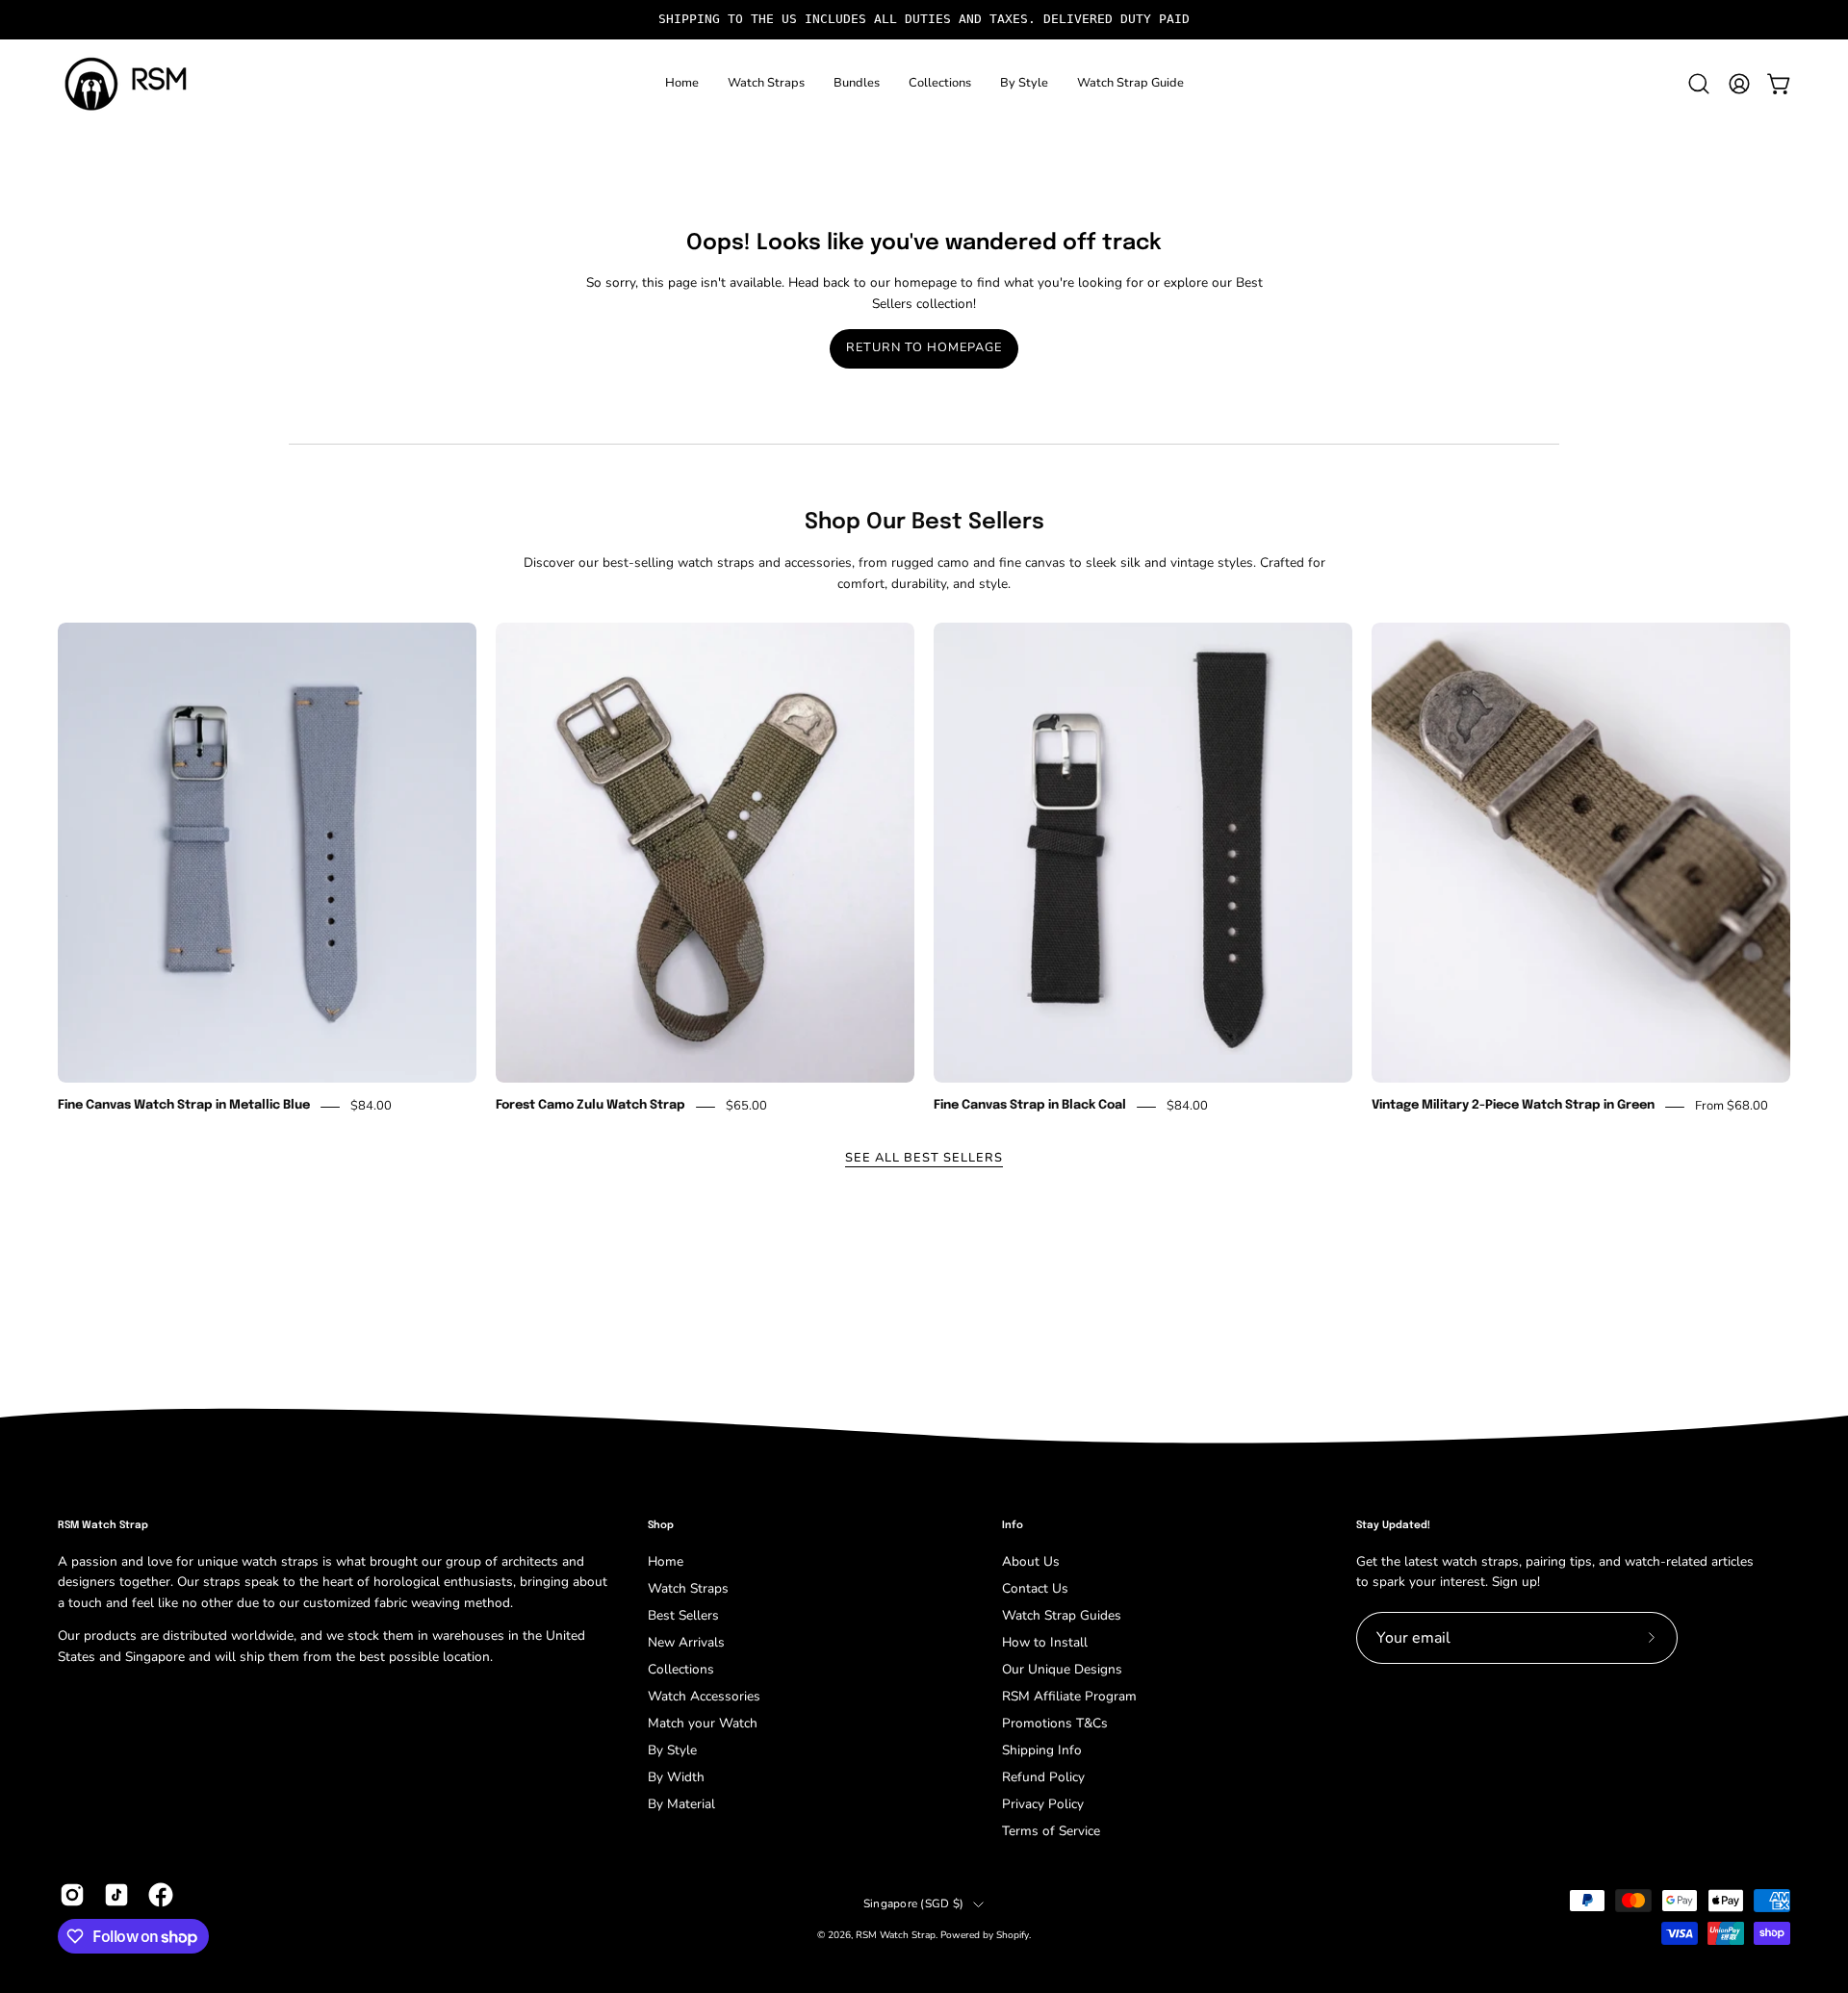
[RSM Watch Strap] (125, 84)
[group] (924, 20)
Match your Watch (703, 1723)
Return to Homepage (924, 347)
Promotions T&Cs (1055, 1723)
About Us (1031, 1561)
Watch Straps (688, 1588)
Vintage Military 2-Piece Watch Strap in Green (1513, 1106)
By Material (681, 1804)
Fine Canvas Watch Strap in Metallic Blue (184, 1106)
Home (666, 1561)
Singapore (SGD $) (913, 1904)
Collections (681, 1669)
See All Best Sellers (924, 1158)
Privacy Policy (1043, 1804)
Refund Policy (1043, 1777)
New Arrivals (686, 1642)
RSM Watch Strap (896, 1935)
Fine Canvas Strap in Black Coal (1030, 1106)
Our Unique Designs (1062, 1669)
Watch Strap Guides (1062, 1615)
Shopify (1013, 1935)
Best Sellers (683, 1615)
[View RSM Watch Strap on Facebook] (161, 1895)
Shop (661, 1525)
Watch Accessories (704, 1696)
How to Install (1045, 1642)
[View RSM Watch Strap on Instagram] (72, 1895)
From (1732, 1107)
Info (1013, 1525)
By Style (672, 1750)
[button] (766, 84)
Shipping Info (1042, 1750)
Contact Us (1035, 1588)
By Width (676, 1777)
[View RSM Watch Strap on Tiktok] (116, 1895)
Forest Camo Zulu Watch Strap (590, 1106)
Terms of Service (1051, 1831)
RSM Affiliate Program (1069, 1696)
